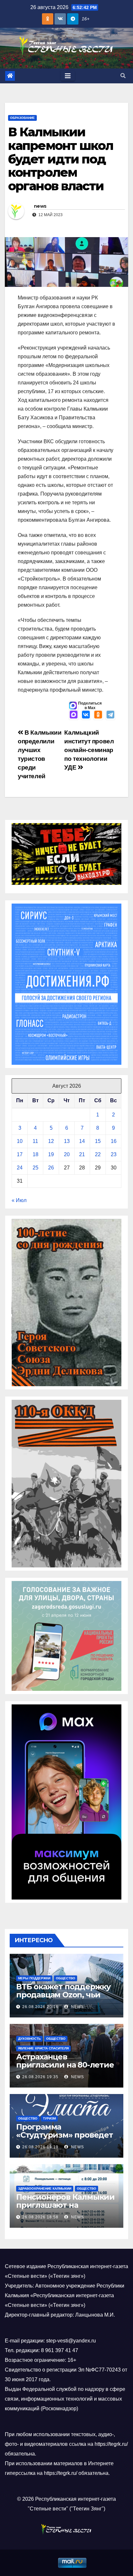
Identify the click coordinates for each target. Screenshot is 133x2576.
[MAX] (74, 715)
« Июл (19, 1200)
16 (114, 1141)
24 (20, 1168)
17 (20, 1154)
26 (51, 1168)
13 (67, 1141)
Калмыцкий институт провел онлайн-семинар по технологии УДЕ (89, 750)
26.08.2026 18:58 (40, 2217)
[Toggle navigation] (68, 76)
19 (51, 1154)
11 (35, 1141)
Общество (66, 1978)
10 (20, 1141)
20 (67, 1154)
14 (82, 1141)
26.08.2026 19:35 (40, 2077)
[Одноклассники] (98, 715)
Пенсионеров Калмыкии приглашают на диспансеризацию (65, 2205)
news (40, 206)
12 (51, 1141)
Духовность (29, 2039)
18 (36, 1154)
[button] (123, 76)
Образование (22, 118)
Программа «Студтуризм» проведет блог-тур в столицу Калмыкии (65, 2139)
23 (114, 1154)
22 (98, 1154)
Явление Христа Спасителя (43, 2048)
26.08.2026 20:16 (40, 2007)
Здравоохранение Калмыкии (45, 2189)
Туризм (49, 2118)
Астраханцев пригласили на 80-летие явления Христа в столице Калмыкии (65, 2069)
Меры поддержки (34, 1978)
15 (98, 1141)
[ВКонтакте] (86, 715)
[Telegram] (110, 715)
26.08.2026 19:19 (40, 2147)
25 (36, 1168)
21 (82, 1154)
